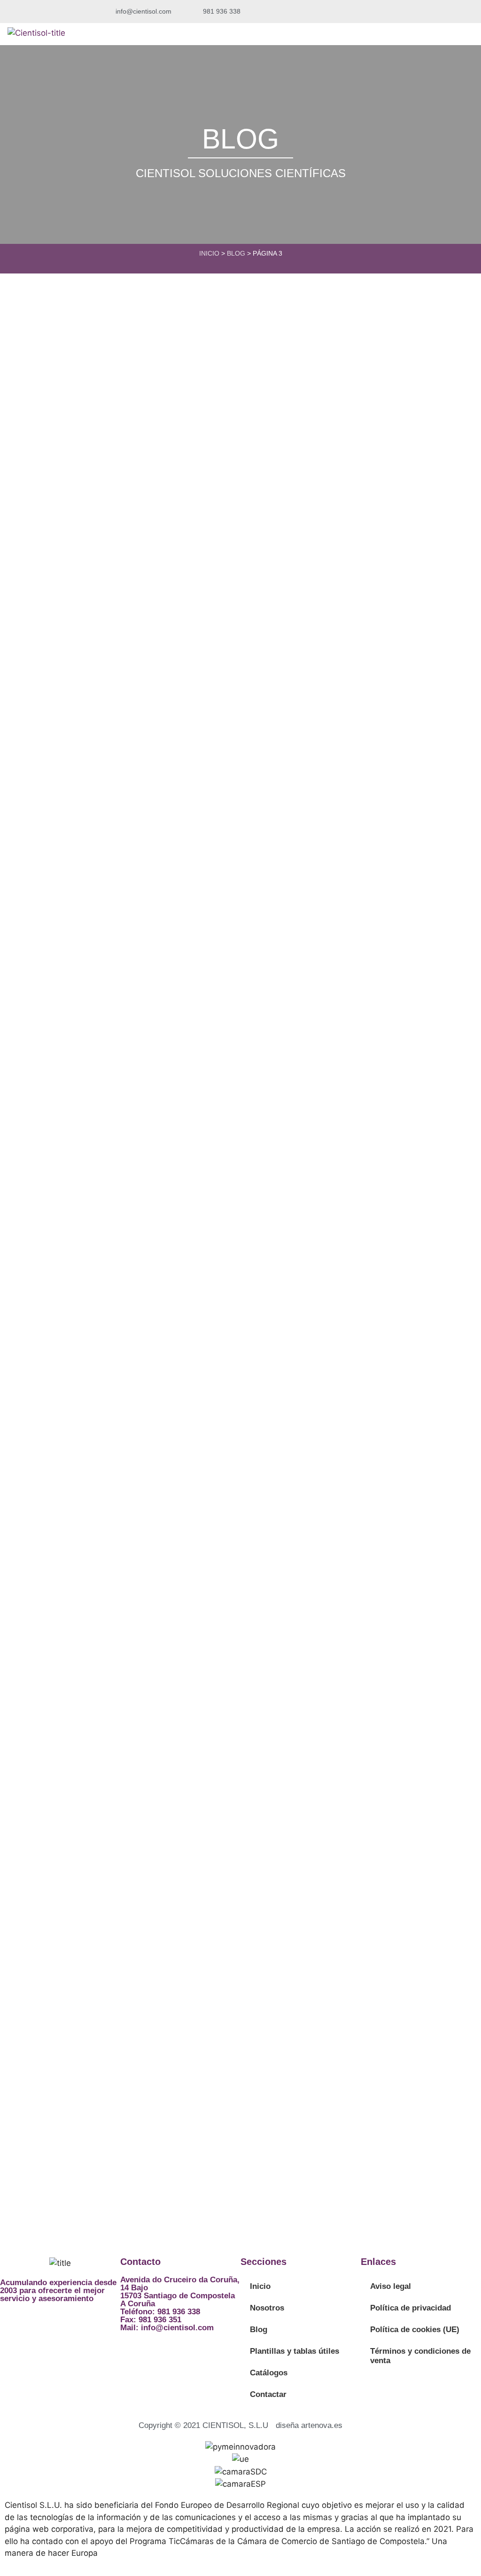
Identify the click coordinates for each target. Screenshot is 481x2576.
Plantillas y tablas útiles (295, 2351)
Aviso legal (391, 2286)
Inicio (209, 253)
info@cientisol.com (177, 2328)
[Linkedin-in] (38, 2324)
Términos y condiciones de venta (420, 2356)
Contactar (268, 2394)
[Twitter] (12, 2324)
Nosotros (267, 2308)
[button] (369, 12)
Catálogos (269, 2373)
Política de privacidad (411, 2308)
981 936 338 (179, 2312)
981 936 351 (160, 2320)
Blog (236, 253)
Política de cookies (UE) (415, 2330)
